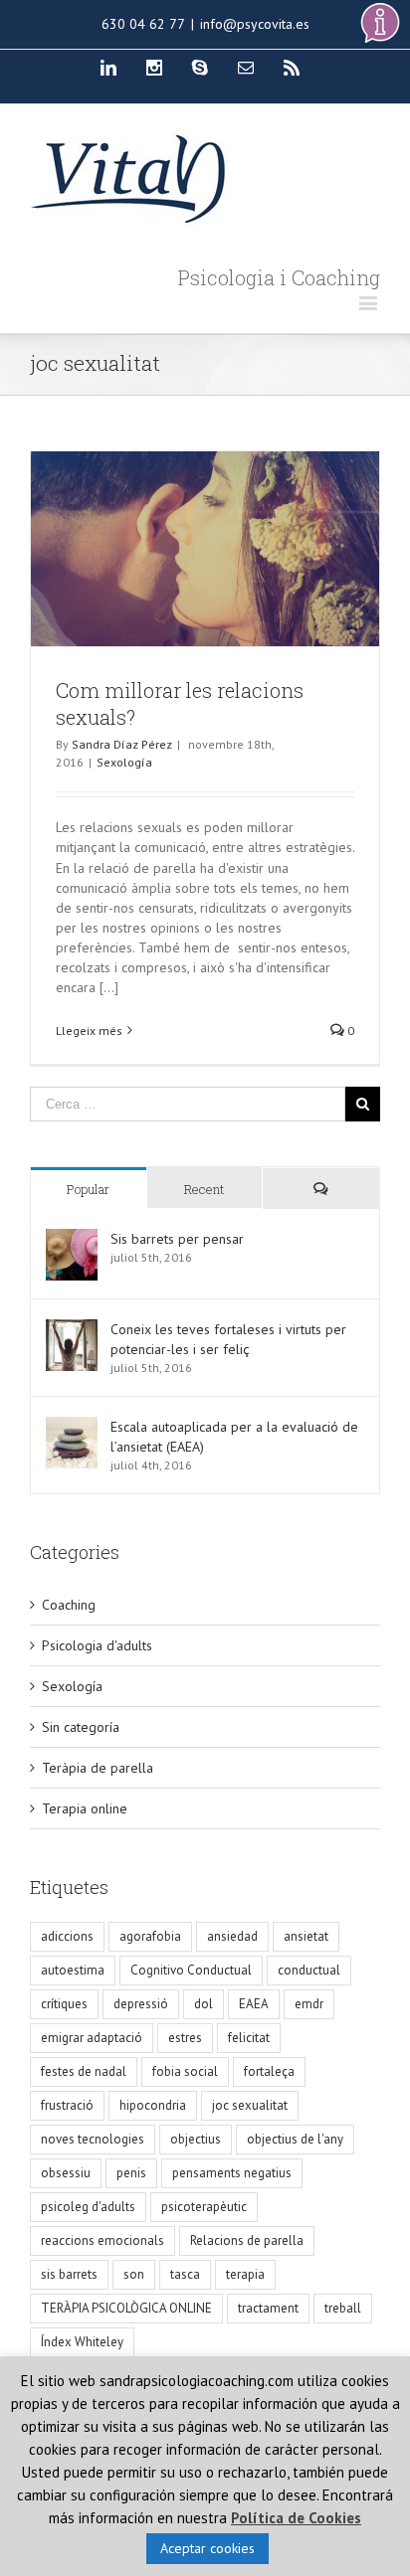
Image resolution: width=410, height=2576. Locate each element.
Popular (88, 1189)
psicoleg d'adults (88, 2207)
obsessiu (66, 2173)
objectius (196, 2139)
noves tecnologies (93, 2139)
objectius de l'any (295, 2139)
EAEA (254, 2004)
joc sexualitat (250, 2105)
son (134, 2274)
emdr (309, 2004)
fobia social (185, 2071)
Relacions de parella (247, 2240)
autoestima (73, 1970)
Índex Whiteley (82, 2342)
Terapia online (85, 1808)
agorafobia (150, 1936)
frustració (67, 2105)
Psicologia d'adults (97, 1645)
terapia (245, 2274)
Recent (204, 1189)
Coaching (69, 1605)
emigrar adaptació (92, 2038)
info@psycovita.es (255, 24)
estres (185, 2038)
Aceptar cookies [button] (207, 2548)
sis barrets (69, 2274)
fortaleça (269, 2071)
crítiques (64, 2004)
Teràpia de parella (98, 1768)
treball (343, 2308)
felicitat (249, 2038)
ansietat (306, 1936)
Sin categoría (81, 1727)
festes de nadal (84, 2071)
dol (204, 2004)
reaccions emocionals (102, 2240)
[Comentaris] (321, 1189)
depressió (141, 2004)
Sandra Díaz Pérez (122, 744)
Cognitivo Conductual (191, 1970)
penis (131, 2173)
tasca (185, 2274)
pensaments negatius (232, 2173)
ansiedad (232, 1936)
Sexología (124, 762)
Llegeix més (89, 1030)
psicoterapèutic (204, 2207)
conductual (309, 1970)
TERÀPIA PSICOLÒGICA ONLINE (126, 2308)
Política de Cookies (296, 2518)
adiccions (67, 1936)
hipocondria (153, 2105)
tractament (268, 2308)
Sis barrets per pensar (177, 1239)
